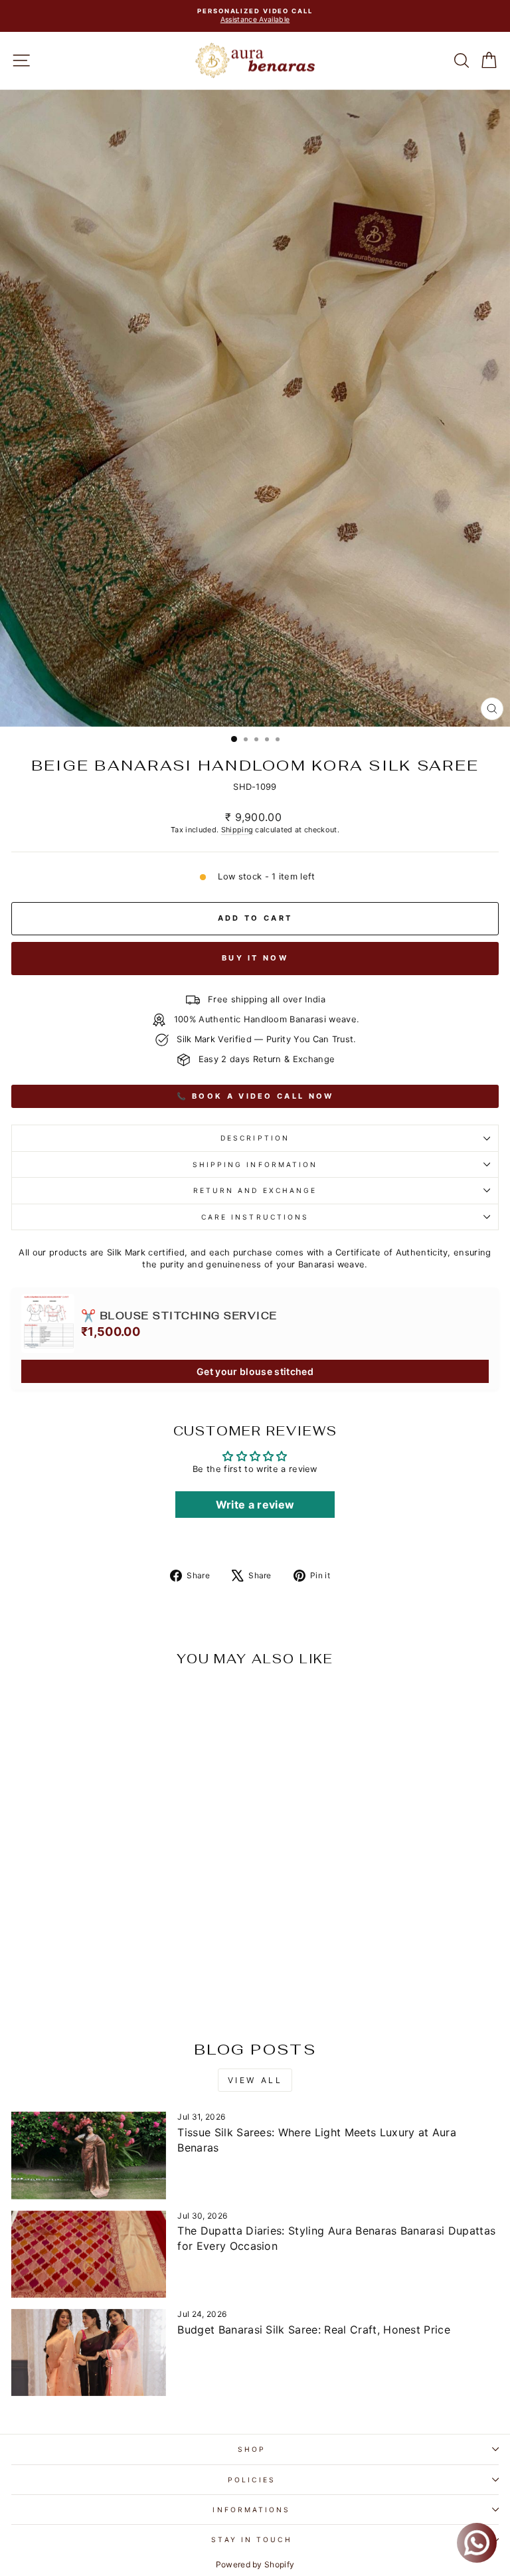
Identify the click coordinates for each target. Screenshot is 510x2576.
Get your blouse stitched (255, 1371)
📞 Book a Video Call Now (255, 1096)
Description (255, 1138)
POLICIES (252, 2480)
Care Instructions (255, 1217)
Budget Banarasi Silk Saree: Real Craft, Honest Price (314, 2330)
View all (255, 2080)
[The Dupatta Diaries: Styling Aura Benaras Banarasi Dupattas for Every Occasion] (89, 2254)
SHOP (252, 2449)
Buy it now (255, 958)
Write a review (255, 1505)
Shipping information (255, 1164)
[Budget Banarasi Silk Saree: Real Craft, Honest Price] (89, 2352)
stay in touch (251, 2539)
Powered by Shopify (255, 2564)
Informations (251, 2510)
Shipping (237, 830)
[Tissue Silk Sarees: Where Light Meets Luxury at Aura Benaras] (89, 2155)
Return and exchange (255, 1190)
